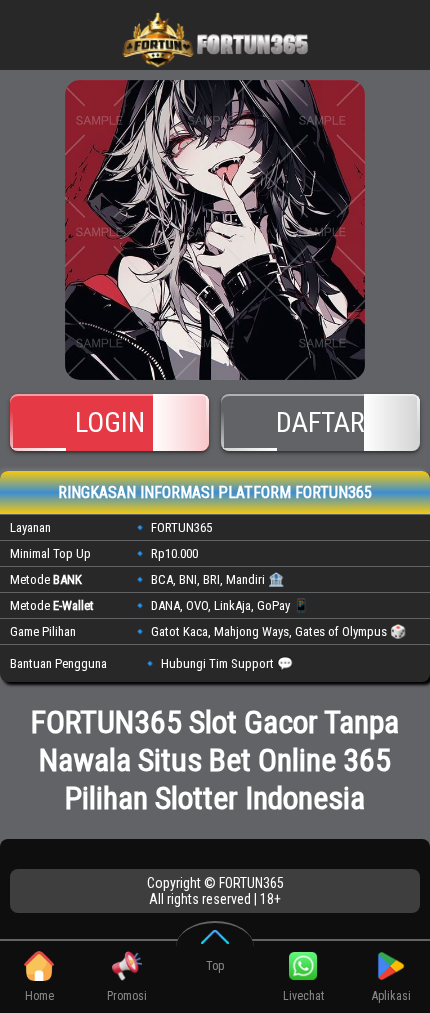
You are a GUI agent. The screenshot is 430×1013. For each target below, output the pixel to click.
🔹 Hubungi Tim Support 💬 (217, 663)
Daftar (320, 422)
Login (110, 422)
